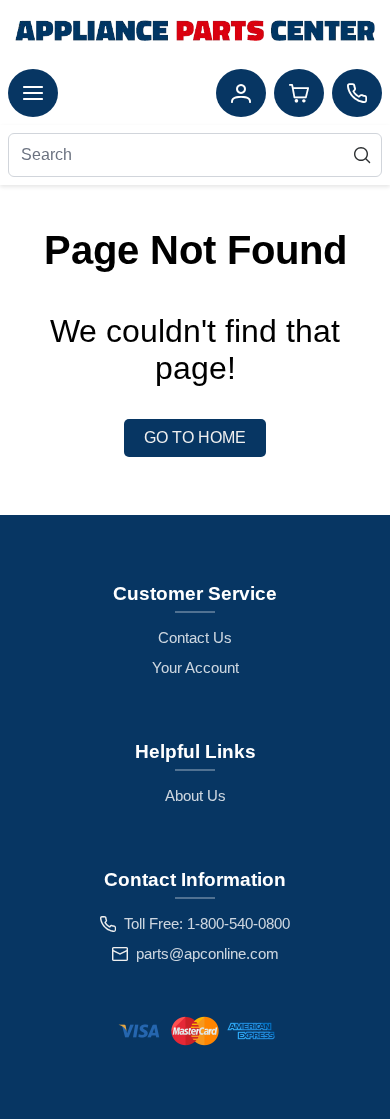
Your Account (195, 667)
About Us (195, 795)
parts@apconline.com (207, 953)
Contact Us (195, 637)
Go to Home (195, 437)
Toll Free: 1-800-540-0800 (207, 923)
